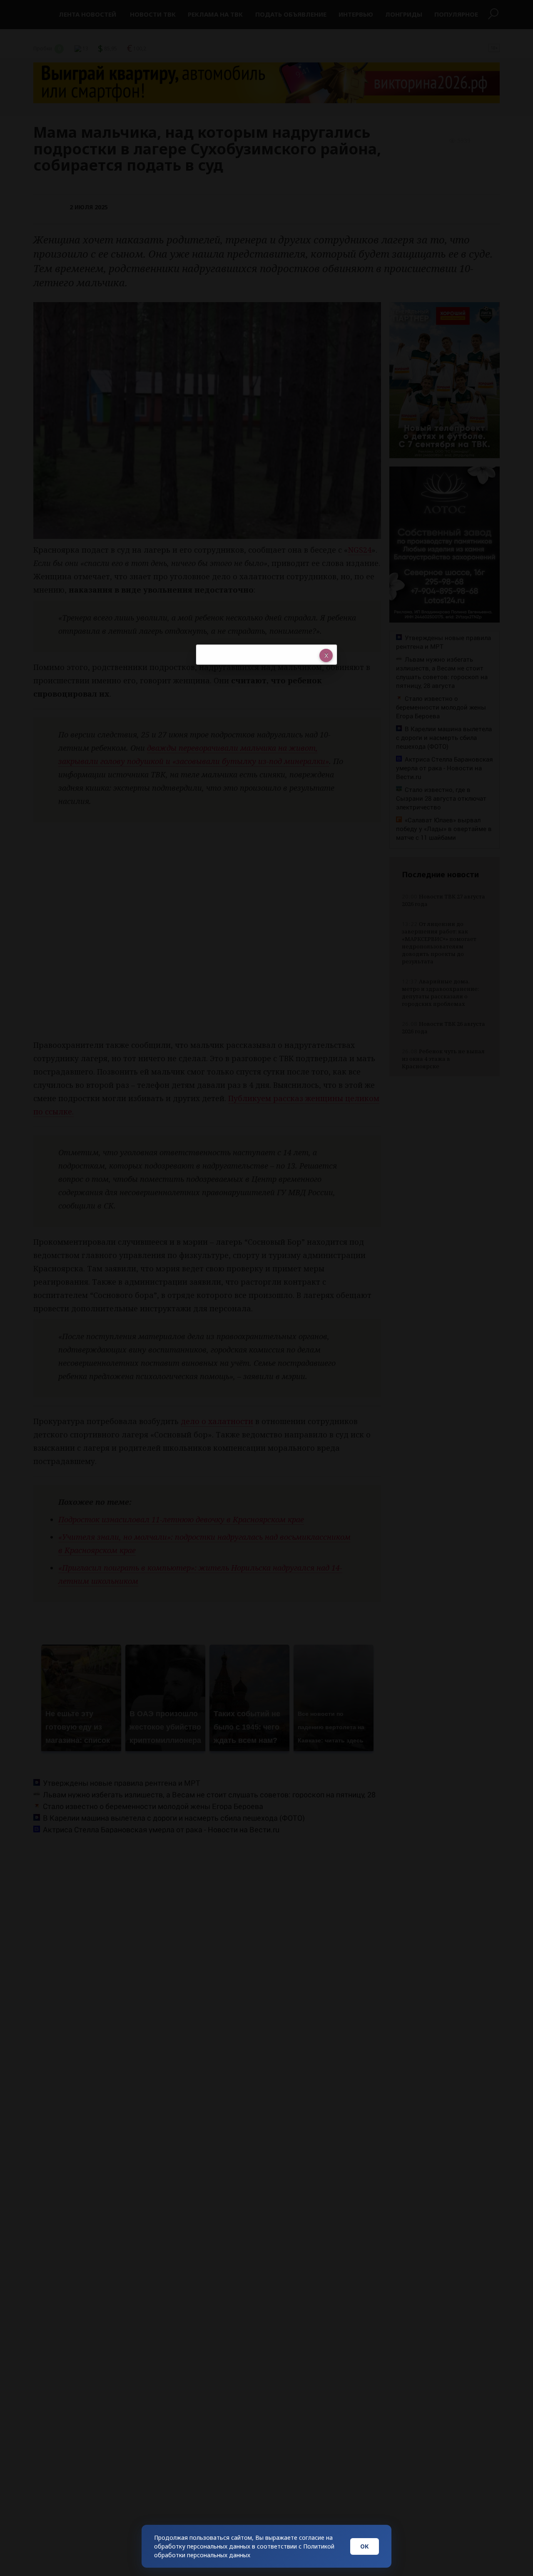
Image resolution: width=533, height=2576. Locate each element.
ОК (365, 2546)
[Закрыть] (326, 655)
